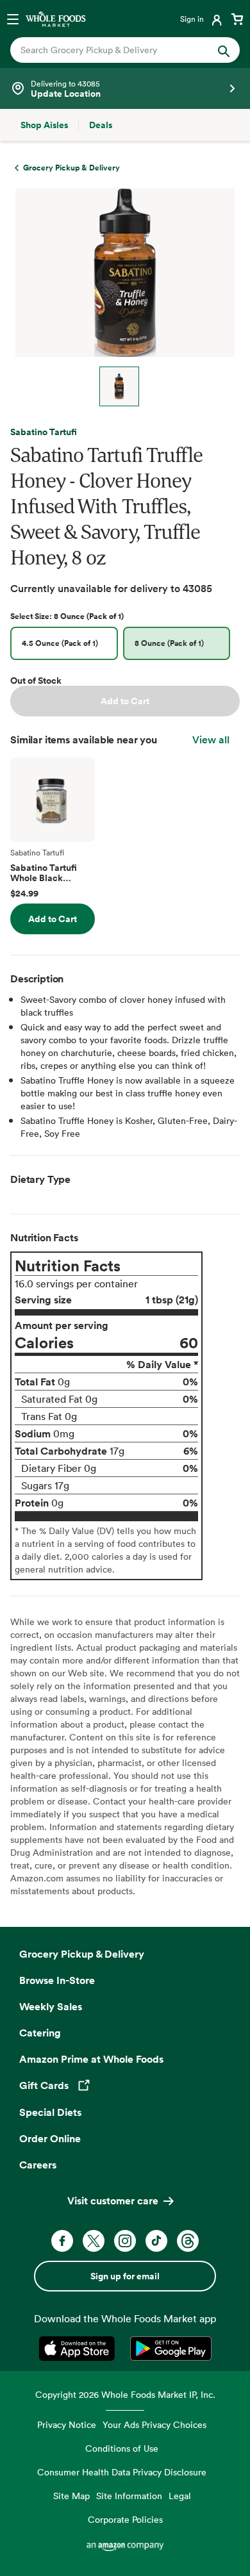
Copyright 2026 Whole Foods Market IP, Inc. (125, 2394)
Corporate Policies (125, 2519)
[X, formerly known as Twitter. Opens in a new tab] (94, 2241)
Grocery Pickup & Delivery (82, 1954)
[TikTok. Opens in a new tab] (156, 2241)
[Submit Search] (224, 50)
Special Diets (50, 2112)
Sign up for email (125, 2276)
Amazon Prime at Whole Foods (91, 2059)
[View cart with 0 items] (237, 19)
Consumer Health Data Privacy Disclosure (122, 2472)
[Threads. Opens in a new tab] (188, 2241)
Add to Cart (125, 701)
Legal (180, 2496)
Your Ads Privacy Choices (154, 2424)
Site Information (129, 2496)
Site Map (71, 2496)
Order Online (50, 2138)
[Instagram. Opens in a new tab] (125, 2241)
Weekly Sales (51, 2006)
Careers (38, 2165)
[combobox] (114, 50)
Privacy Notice (67, 2424)
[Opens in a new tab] (79, 2349)
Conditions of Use (122, 2448)
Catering (40, 2033)
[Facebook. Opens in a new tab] (62, 2241)
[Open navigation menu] (13, 19)
